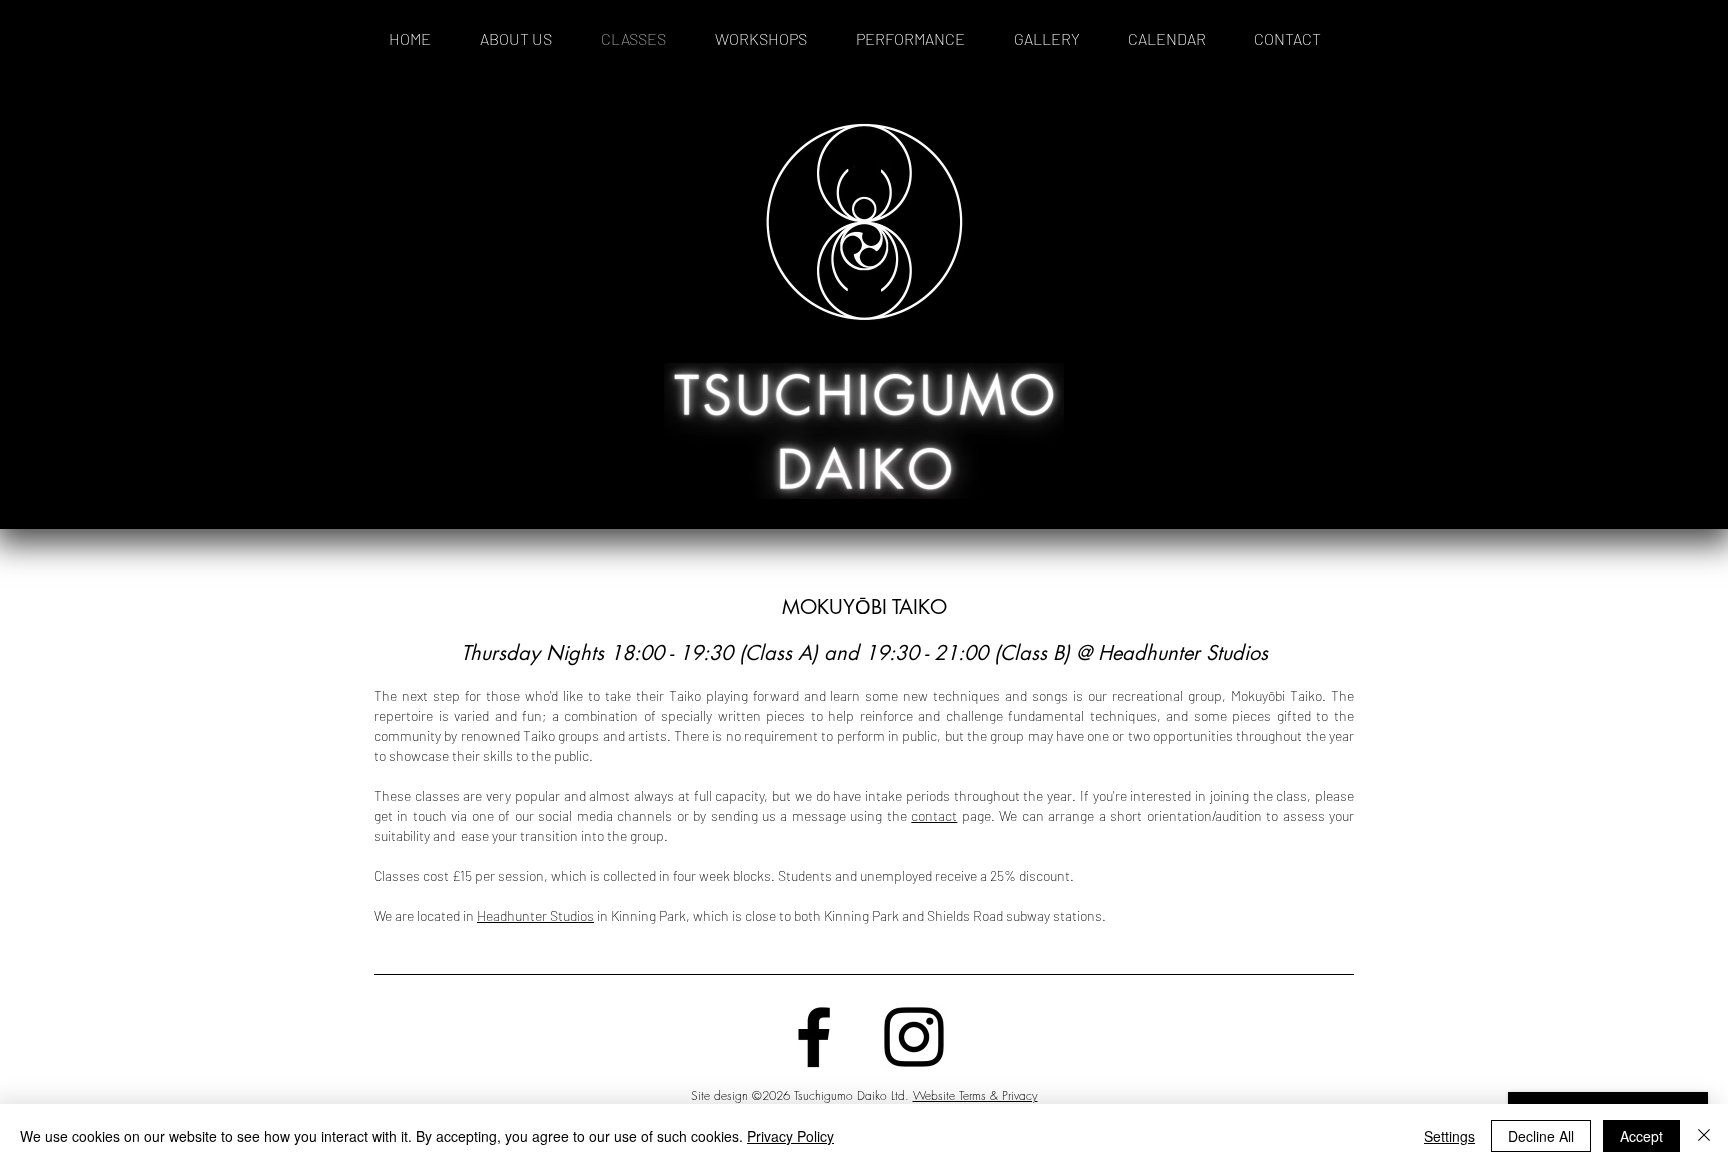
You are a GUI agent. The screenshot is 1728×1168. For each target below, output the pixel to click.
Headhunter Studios (535, 915)
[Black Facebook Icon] (814, 1037)
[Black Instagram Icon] (914, 1037)
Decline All (1541, 1136)
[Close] (1704, 1136)
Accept (1641, 1136)
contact (934, 815)
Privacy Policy (790, 1136)
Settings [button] (1449, 1136)
